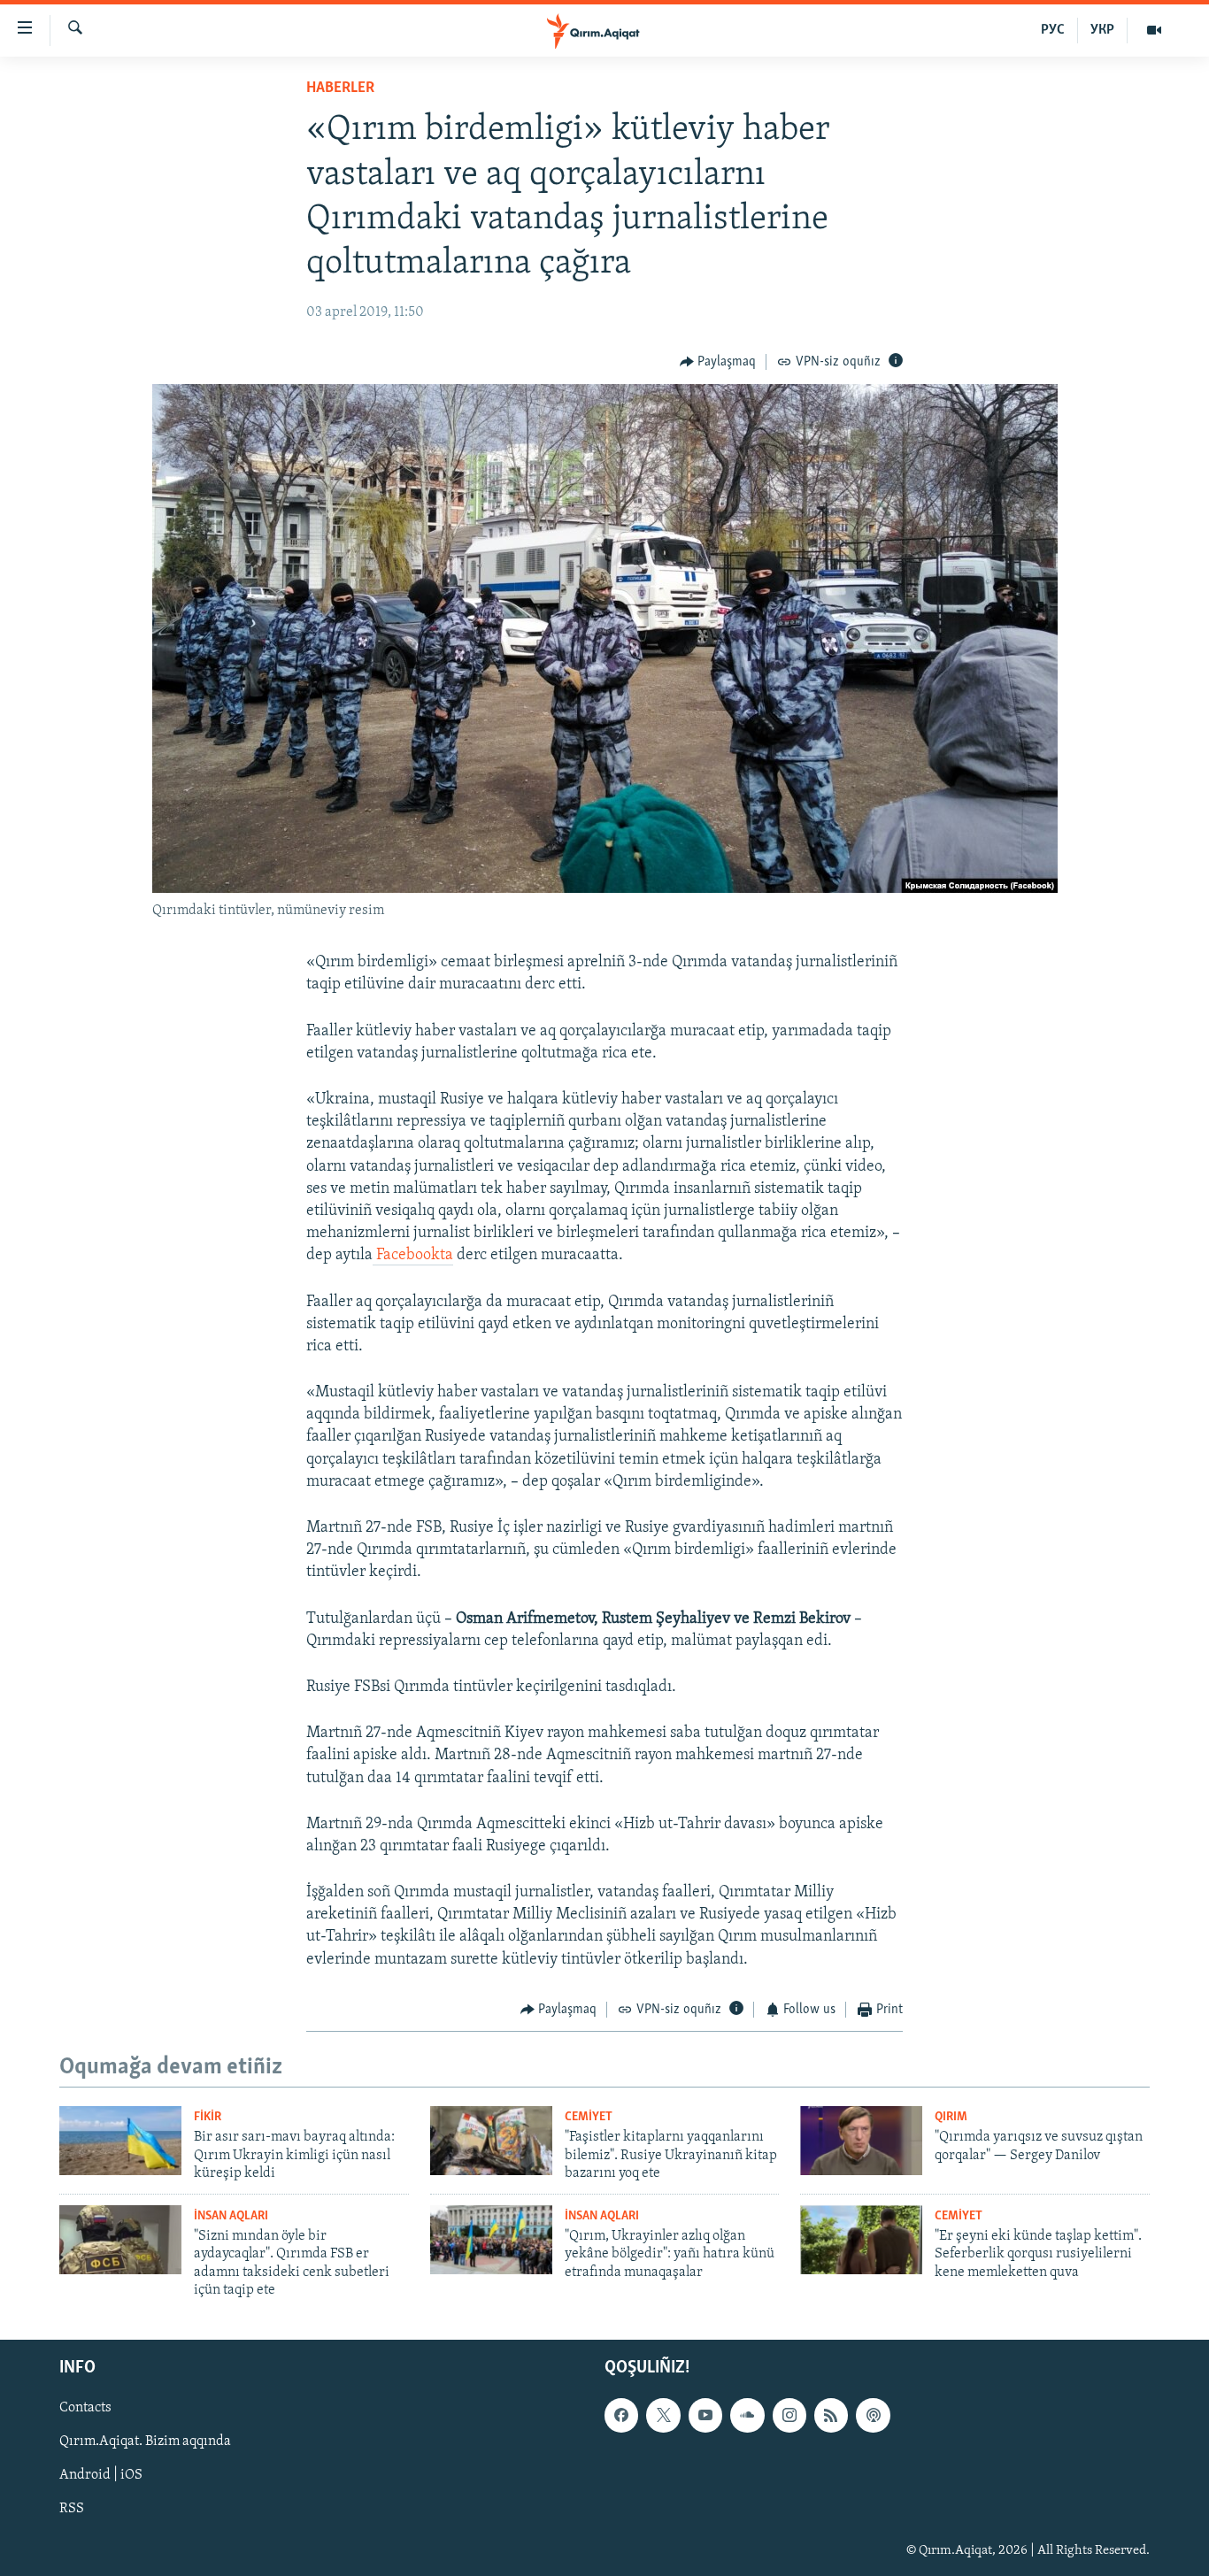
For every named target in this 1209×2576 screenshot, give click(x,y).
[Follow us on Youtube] (705, 2416)
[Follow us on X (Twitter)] (663, 2416)
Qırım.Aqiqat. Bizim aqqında (145, 2442)
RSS (72, 2510)
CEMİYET (589, 2117)
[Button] (718, 362)
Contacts (85, 2409)
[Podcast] (873, 2416)
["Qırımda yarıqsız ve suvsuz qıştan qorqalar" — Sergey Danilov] (861, 2141)
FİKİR (208, 2117)
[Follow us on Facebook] (621, 2416)
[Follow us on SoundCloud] (747, 2416)
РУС (1053, 30)
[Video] (1154, 30)
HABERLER (340, 88)
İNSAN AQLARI (231, 2216)
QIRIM (951, 2117)
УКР (1102, 30)
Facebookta (413, 1256)
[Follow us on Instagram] (789, 2416)
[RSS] (831, 2416)
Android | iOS (101, 2476)
